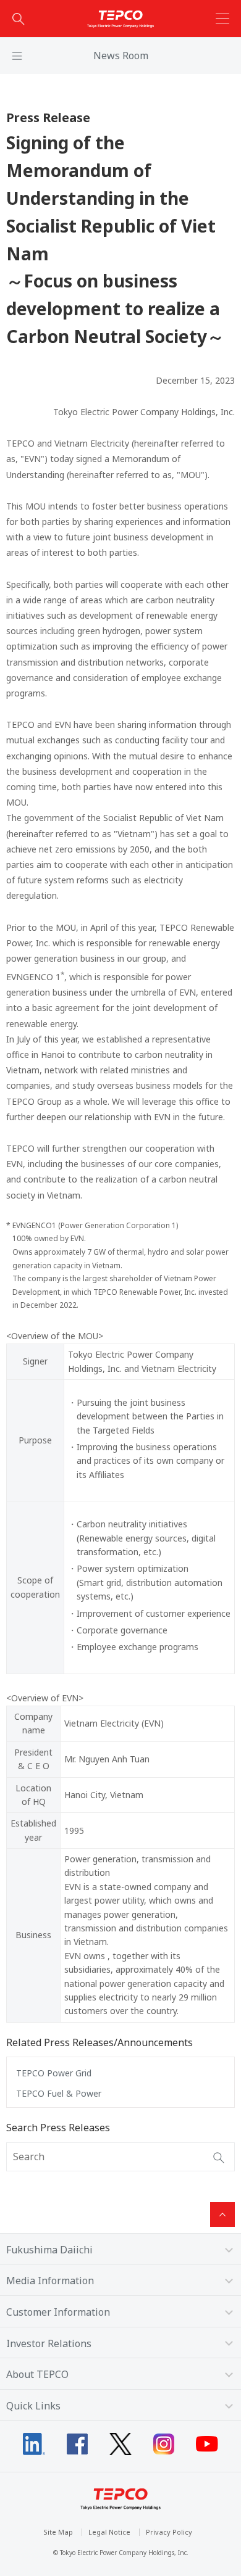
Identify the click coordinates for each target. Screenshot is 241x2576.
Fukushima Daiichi (49, 2250)
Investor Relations (49, 2343)
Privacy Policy (169, 2532)
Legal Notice (109, 2532)
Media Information (50, 2281)
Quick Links (33, 2406)
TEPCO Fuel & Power (59, 2093)
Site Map (58, 2532)
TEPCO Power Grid (54, 2073)
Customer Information (58, 2312)
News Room (121, 56)
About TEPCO (37, 2374)
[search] (19, 19)
